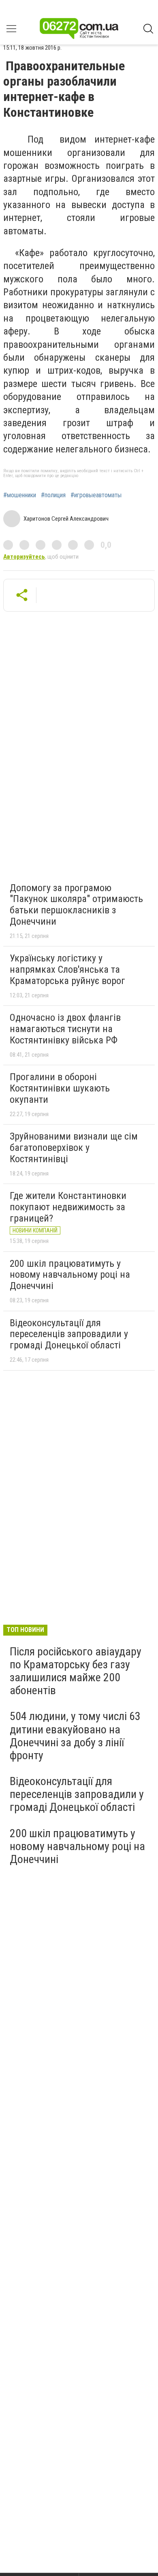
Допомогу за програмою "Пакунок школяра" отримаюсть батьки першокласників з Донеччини (76, 905)
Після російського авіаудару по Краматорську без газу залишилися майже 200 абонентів (76, 1671)
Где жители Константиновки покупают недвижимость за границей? (68, 1207)
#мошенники (20, 495)
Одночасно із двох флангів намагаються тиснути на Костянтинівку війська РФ (65, 1029)
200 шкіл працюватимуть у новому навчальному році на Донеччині (70, 1275)
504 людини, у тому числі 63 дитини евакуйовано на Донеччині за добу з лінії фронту (75, 1736)
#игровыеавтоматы (96, 495)
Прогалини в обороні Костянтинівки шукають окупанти (60, 1088)
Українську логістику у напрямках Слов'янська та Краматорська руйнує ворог (67, 969)
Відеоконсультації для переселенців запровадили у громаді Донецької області (69, 1334)
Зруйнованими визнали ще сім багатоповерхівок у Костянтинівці (74, 1147)
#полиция (53, 495)
